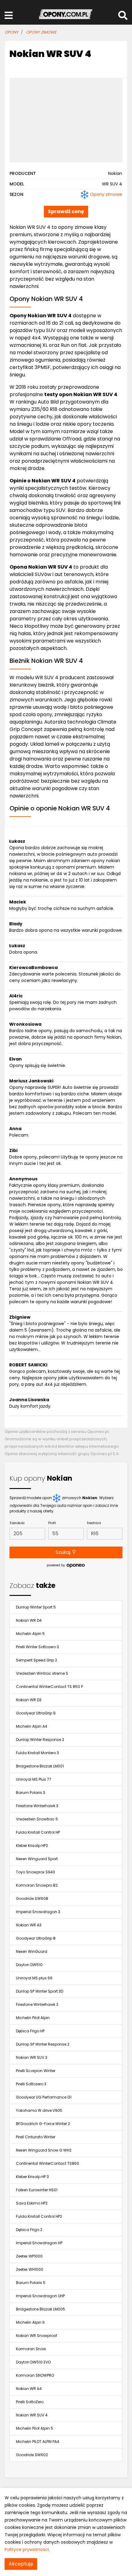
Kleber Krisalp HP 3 (32, 2177)
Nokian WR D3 (29, 1700)
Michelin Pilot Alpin (33, 2018)
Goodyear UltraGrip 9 (36, 1713)
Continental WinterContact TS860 (48, 2163)
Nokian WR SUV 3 (32, 2057)
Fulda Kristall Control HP (38, 1832)
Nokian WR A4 (29, 2389)
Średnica (94, 1523)
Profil (52, 1523)
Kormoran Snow (31, 2349)
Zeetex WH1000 (30, 2269)
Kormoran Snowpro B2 (37, 1885)
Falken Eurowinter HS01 (37, 2190)
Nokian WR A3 (29, 1925)
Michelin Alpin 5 (30, 1634)
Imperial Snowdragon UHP (40, 2296)
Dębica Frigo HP (30, 2031)
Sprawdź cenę (66, 211)
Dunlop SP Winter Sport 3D (40, 1991)
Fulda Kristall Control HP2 (39, 2216)
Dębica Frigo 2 (29, 2230)
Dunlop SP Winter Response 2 (43, 2044)
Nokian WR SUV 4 (32, 2415)
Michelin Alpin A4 (32, 1726)
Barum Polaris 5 (31, 2283)
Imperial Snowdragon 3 (38, 1912)
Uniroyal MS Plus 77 (34, 1779)
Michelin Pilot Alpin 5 (35, 2428)
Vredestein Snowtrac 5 (37, 1819)
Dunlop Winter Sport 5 (36, 1607)
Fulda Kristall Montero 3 (37, 1753)
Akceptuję (21, 2564)
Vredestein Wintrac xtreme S (42, 1673)
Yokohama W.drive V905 (39, 2110)
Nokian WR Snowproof (37, 2336)
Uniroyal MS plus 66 (34, 1978)
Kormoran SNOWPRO (35, 2375)
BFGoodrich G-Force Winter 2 (43, 2124)
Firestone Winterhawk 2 (37, 2004)
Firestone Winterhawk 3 (37, 1806)
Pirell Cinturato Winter (36, 2137)
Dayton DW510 (29, 1965)
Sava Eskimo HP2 (32, 2203)
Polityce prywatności (27, 2550)
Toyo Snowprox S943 (35, 1872)
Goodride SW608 (32, 1899)
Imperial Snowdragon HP (39, 2243)
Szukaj (64, 1552)
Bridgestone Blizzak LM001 (40, 1766)
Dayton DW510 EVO (33, 2362)
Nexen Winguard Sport (37, 1859)
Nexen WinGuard (32, 1951)
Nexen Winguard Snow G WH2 (44, 2150)
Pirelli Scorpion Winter (36, 2071)
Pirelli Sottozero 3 (31, 2084)
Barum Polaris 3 (31, 1793)
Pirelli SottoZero (30, 2402)
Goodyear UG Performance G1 (44, 2097)
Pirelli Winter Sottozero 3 (37, 1647)
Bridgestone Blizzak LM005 (41, 2309)
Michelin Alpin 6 (30, 2322)
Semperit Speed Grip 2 (37, 1660)
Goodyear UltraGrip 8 (36, 1938)
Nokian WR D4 (29, 1620)
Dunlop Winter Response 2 (40, 1740)
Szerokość (17, 1523)
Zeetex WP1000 (29, 2256)
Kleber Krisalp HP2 (32, 1846)
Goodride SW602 (32, 2455)
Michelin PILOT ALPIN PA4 (38, 2442)
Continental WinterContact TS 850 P (49, 1687)
